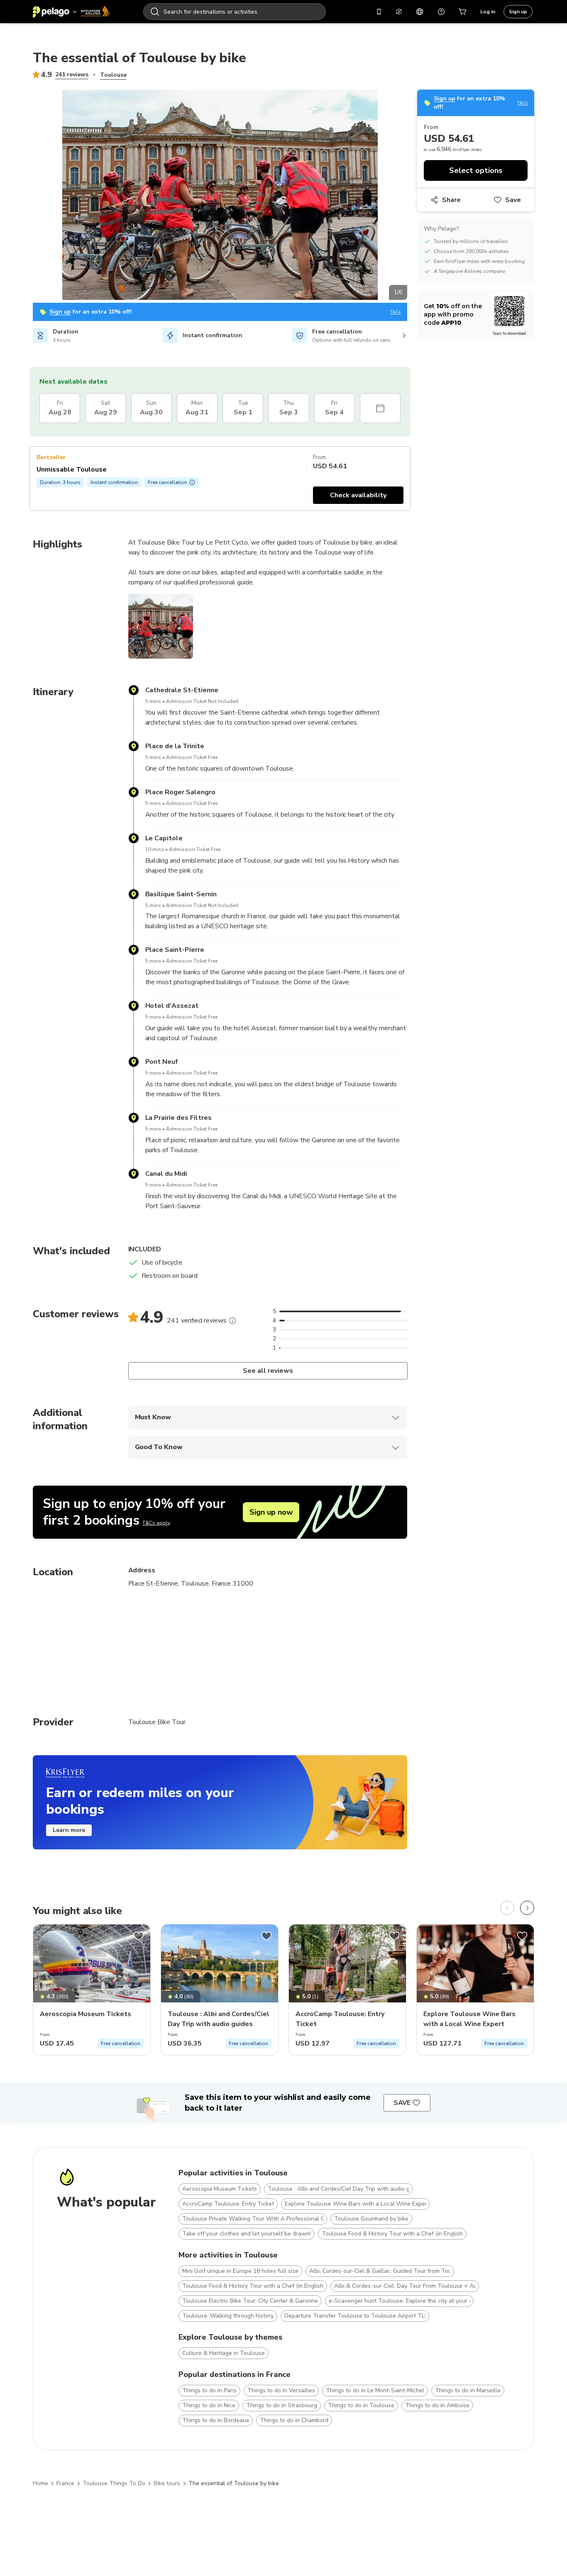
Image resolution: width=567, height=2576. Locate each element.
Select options (476, 170)
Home (40, 2483)
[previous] (507, 1908)
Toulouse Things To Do (114, 2483)
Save (513, 200)
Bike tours (167, 2483)
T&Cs (395, 312)
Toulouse (113, 75)
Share (451, 200)
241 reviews (72, 74)
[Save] (139, 1936)
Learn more (69, 1830)
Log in (488, 12)
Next (413, 196)
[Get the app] (379, 12)
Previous (27, 196)
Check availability (358, 495)
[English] (420, 12)
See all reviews (268, 1371)
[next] (527, 1908)
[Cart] (463, 12)
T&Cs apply (156, 1523)
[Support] (441, 12)
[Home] (71, 12)
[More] (232, 1321)
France (65, 2483)
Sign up (518, 12)
